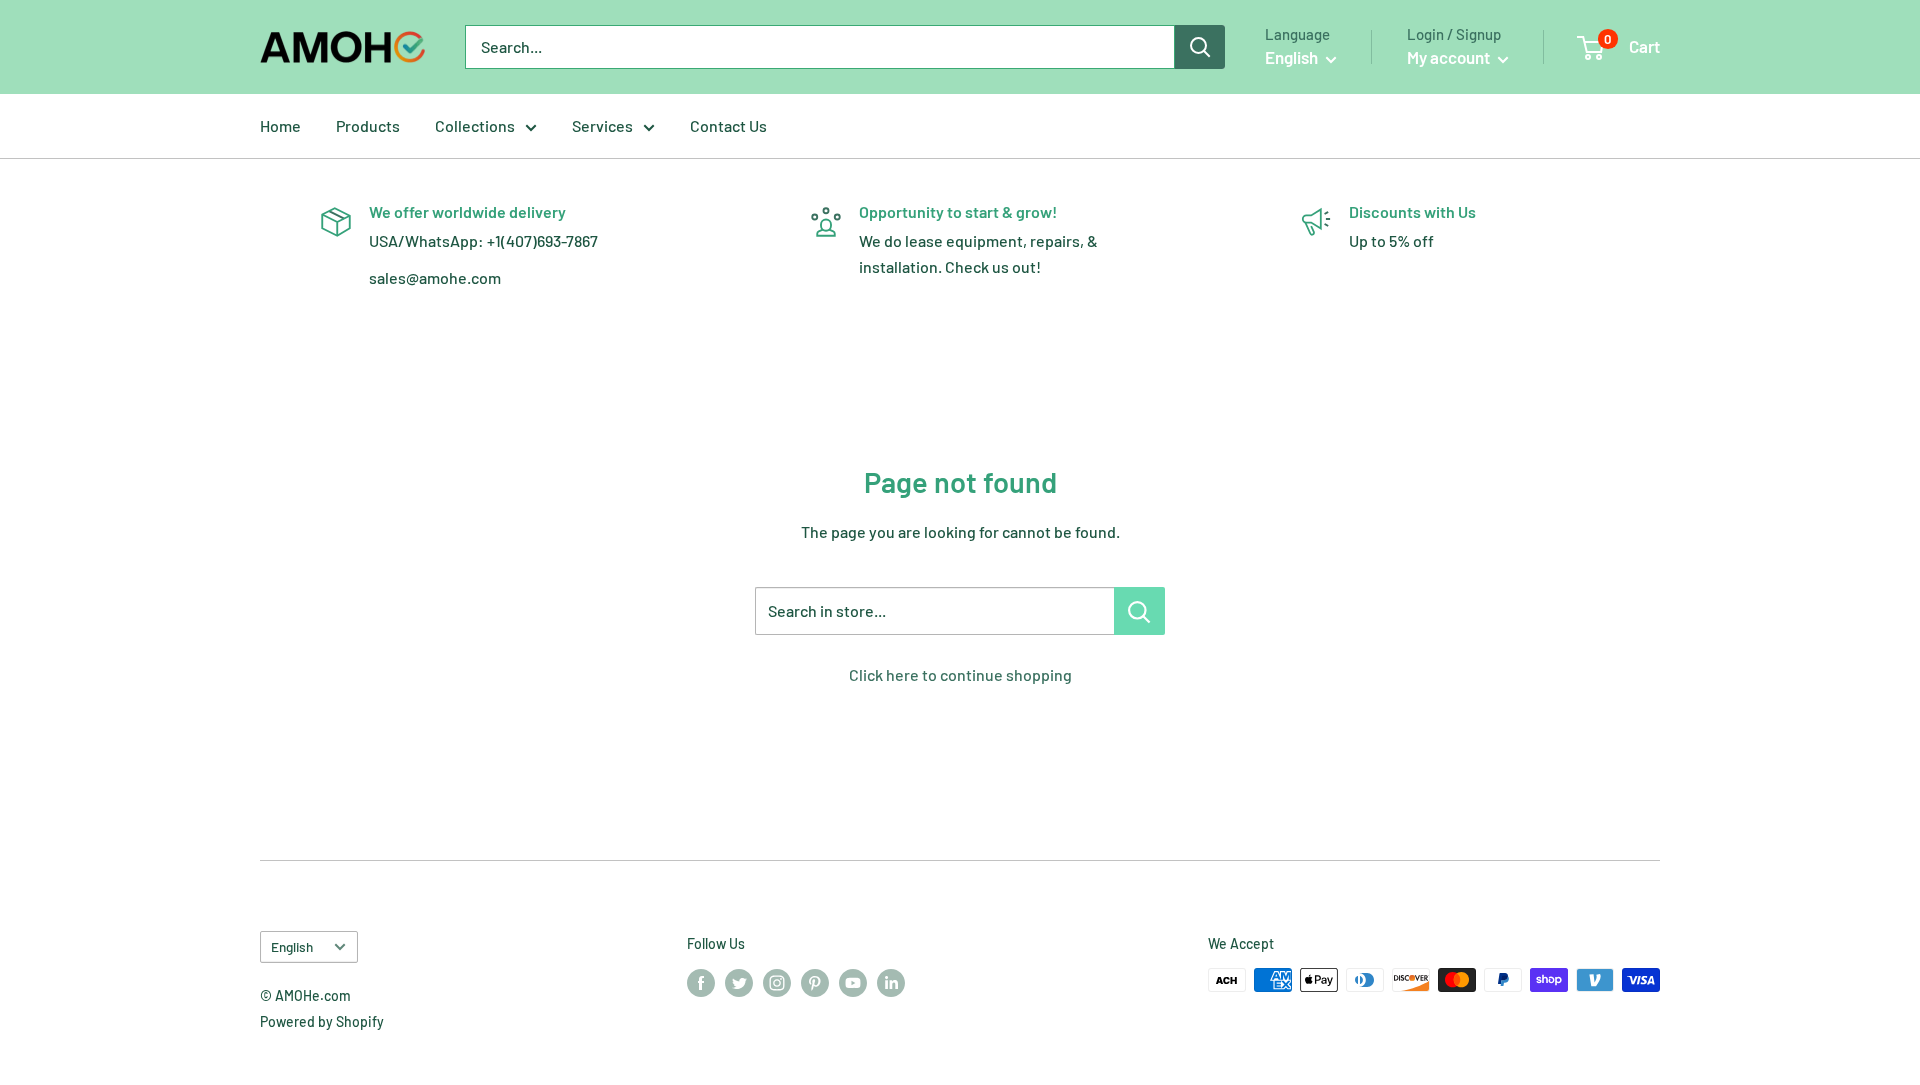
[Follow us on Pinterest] (815, 982)
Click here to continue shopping (960, 674)
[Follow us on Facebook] (701, 982)
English (292, 946)
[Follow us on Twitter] (739, 982)
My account (1450, 57)
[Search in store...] (1139, 611)
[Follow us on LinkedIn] (891, 982)
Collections (475, 125)
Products (368, 125)
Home (280, 125)
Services (602, 125)
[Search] (1200, 47)
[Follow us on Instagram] (777, 982)
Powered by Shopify (322, 1021)
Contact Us (728, 125)
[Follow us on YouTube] (853, 982)
